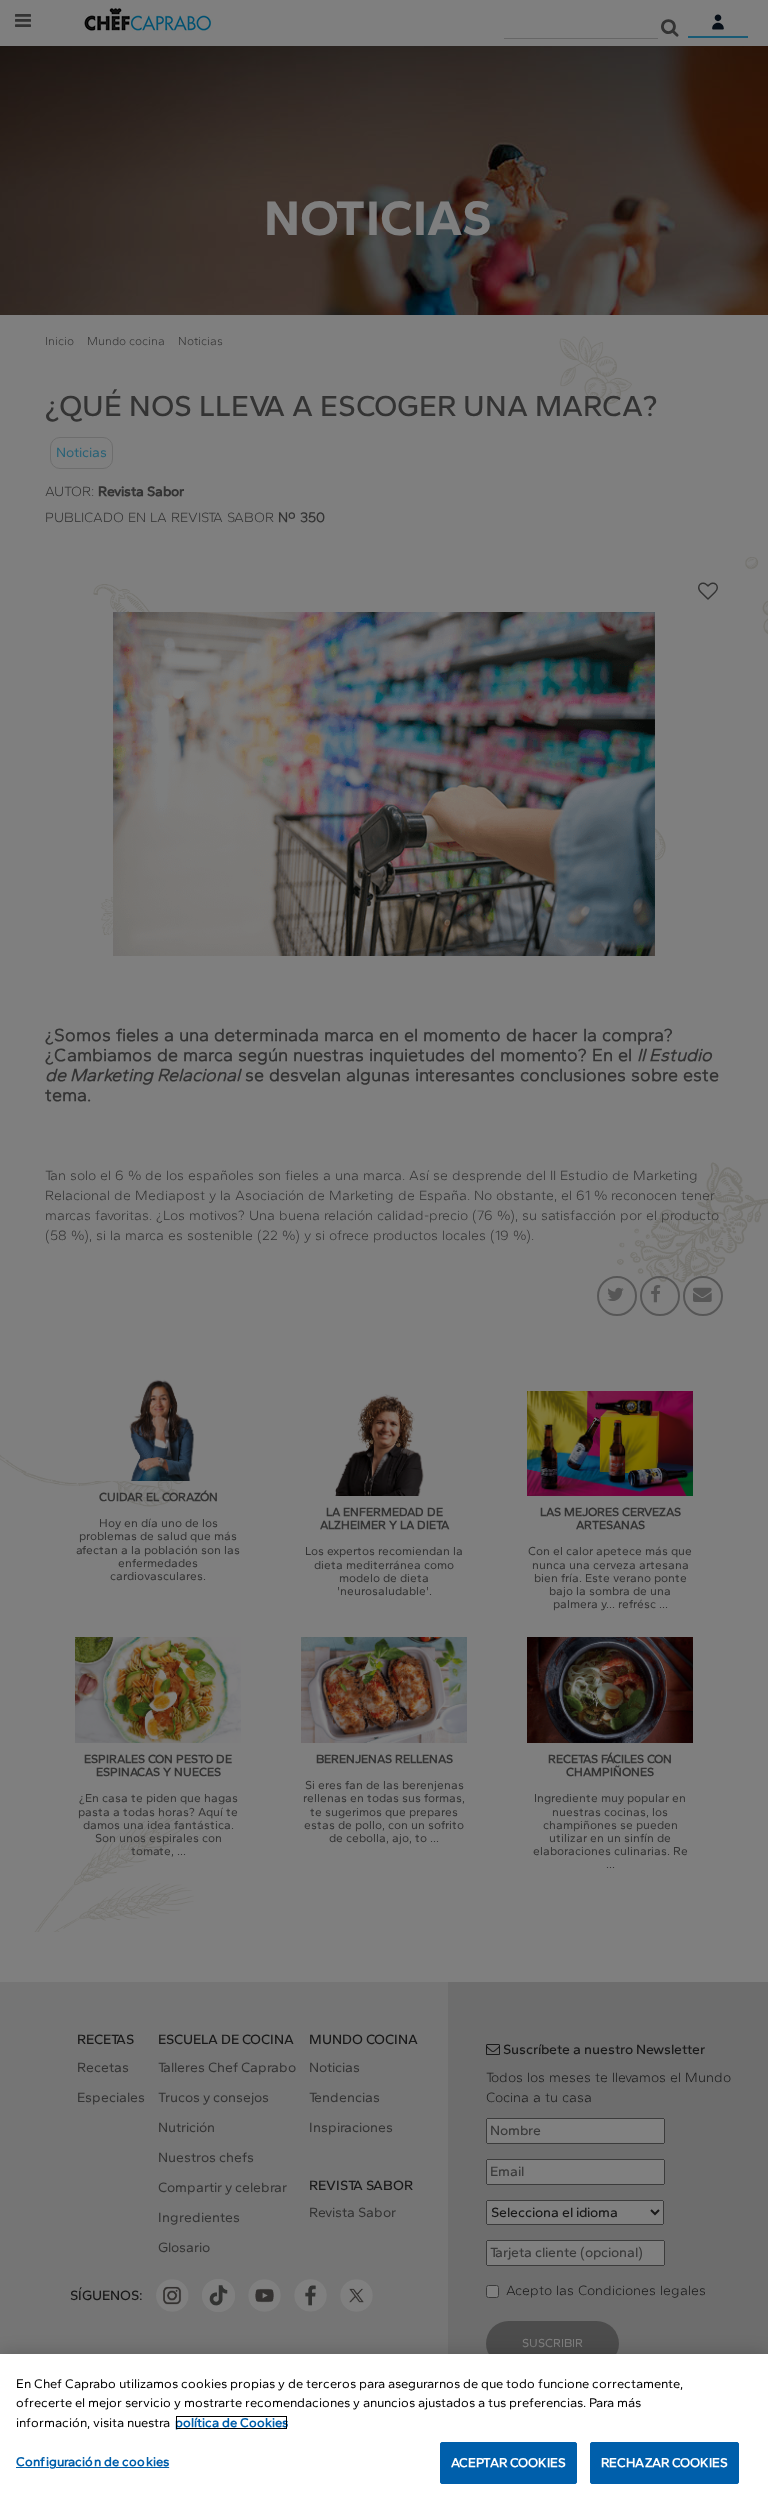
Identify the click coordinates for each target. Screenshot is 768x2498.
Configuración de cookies (92, 2461)
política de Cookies (231, 2422)
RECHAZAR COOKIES (664, 2462)
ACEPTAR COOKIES (508, 2462)
